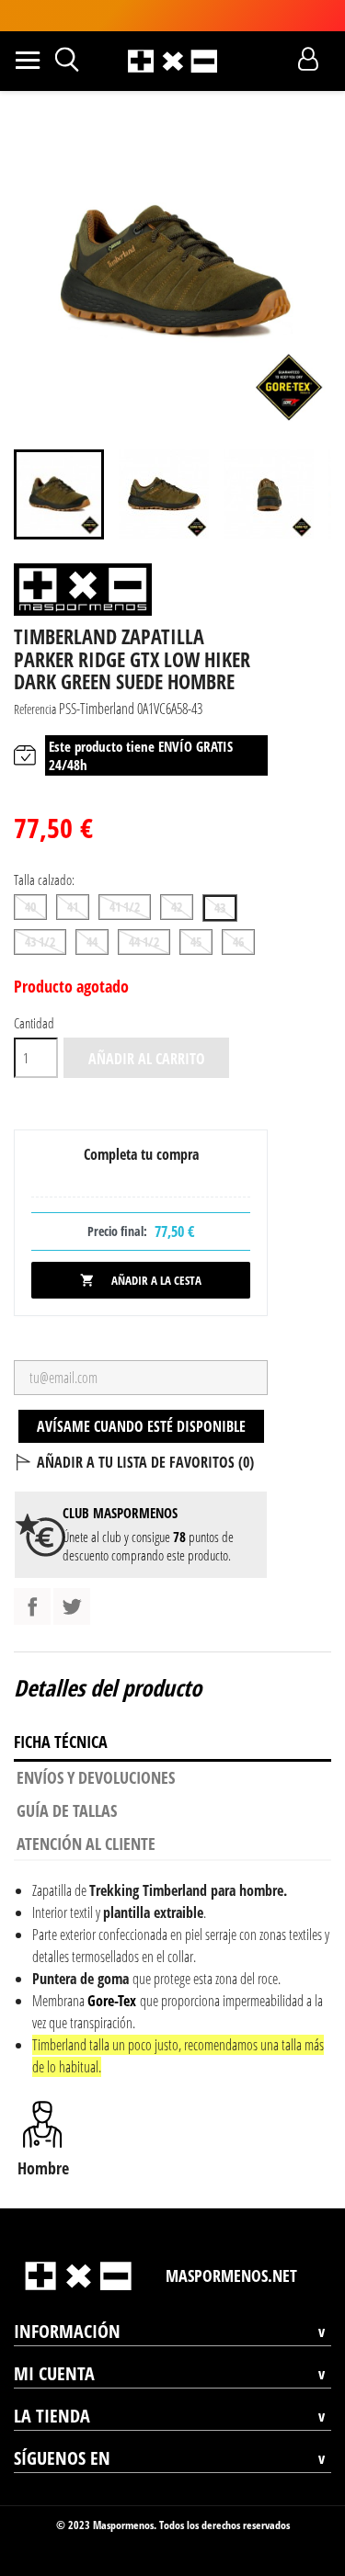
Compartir (32, 1606)
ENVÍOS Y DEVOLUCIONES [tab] (96, 1777)
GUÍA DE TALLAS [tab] (67, 1810)
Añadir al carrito (147, 1059)
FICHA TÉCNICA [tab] (61, 1742)
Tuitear (72, 1606)
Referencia (35, 709)
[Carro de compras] (276, 59)
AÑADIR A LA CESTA (141, 1280)
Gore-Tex (112, 2001)
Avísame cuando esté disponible (141, 1426)
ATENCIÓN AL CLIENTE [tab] (86, 1844)
